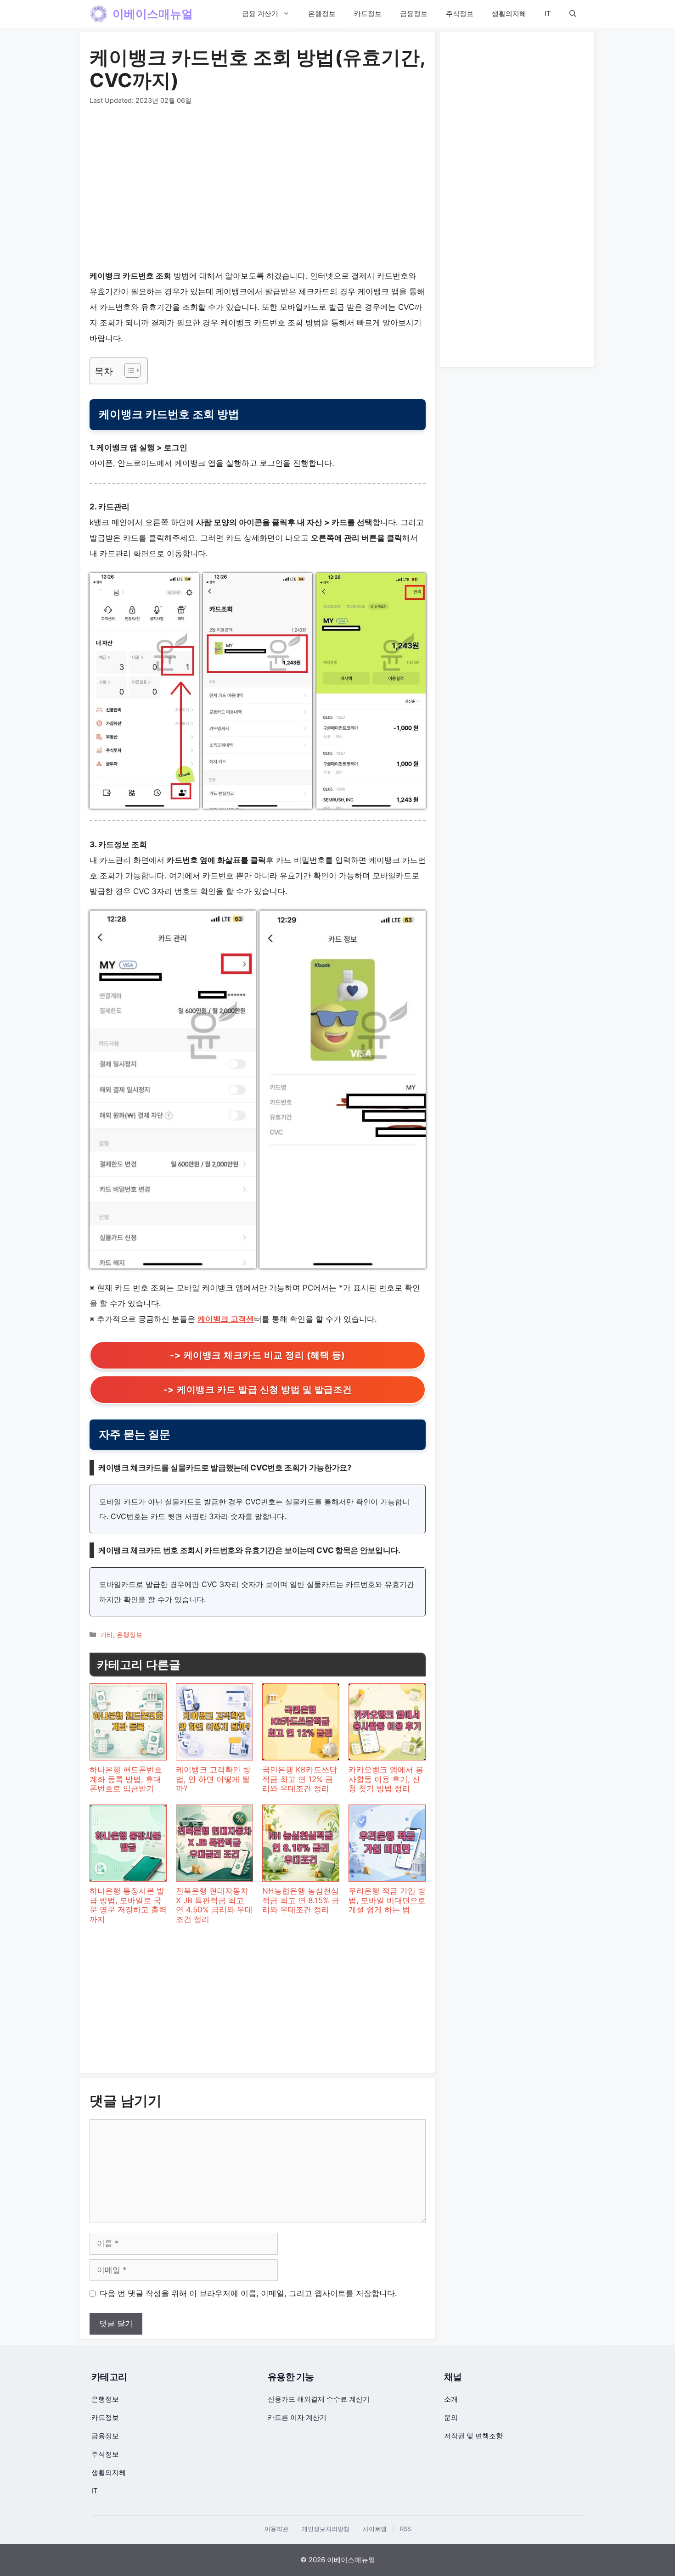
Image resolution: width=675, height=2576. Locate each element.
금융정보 (414, 14)
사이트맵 (375, 2529)
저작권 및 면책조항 (473, 2436)
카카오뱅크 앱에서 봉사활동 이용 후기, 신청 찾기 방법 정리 (386, 1779)
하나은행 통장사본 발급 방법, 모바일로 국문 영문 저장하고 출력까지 (128, 1905)
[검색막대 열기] (573, 14)
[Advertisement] (258, 190)
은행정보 (322, 14)
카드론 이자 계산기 (297, 2417)
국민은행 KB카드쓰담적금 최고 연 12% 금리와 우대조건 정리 (300, 1779)
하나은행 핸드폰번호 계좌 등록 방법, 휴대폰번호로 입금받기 (126, 1779)
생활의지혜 (509, 14)
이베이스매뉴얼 (153, 14)
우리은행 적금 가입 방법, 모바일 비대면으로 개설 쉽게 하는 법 (387, 1900)
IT (548, 14)
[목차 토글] (128, 370)
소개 (451, 2399)
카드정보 (368, 14)
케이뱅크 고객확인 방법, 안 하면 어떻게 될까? (213, 1779)
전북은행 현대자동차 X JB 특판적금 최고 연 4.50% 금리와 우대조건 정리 (214, 1905)
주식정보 (460, 14)
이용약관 (276, 2529)
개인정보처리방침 (326, 2529)
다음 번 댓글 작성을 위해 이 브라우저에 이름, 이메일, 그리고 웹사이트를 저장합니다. (248, 2293)
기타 (107, 1634)
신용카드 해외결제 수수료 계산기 (319, 2399)
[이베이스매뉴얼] (99, 14)
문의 (451, 2417)
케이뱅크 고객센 (226, 1319)
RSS (405, 2529)
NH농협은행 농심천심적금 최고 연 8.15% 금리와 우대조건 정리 (301, 1900)
